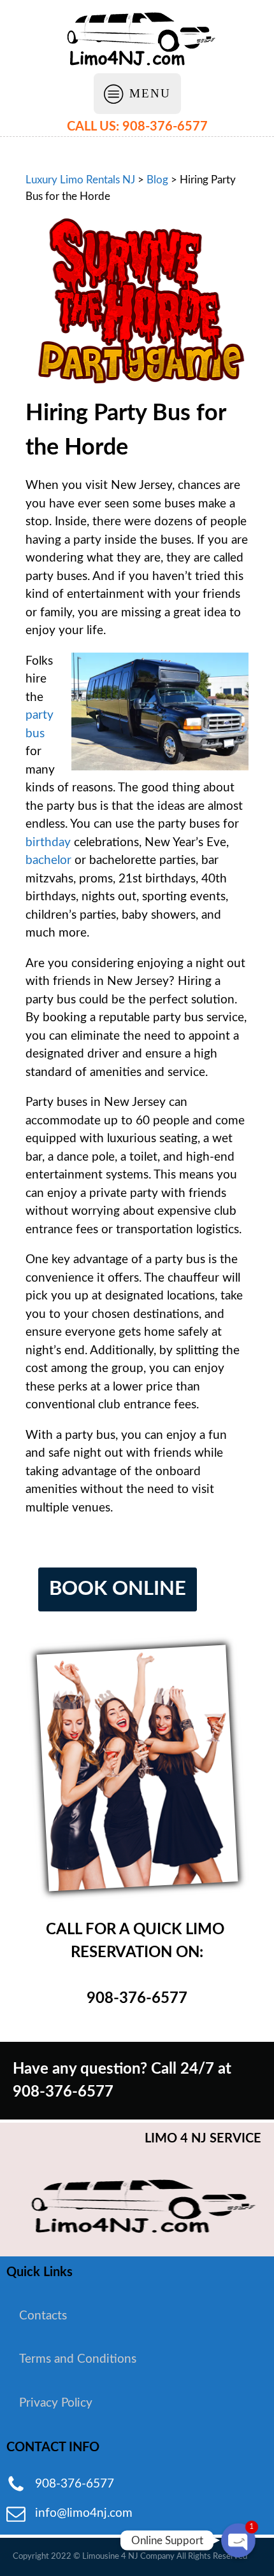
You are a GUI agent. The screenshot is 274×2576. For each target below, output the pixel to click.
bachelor (48, 860)
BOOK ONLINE (118, 1589)
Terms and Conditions (78, 2359)
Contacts (43, 2316)
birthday (48, 843)
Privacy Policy (56, 2403)
